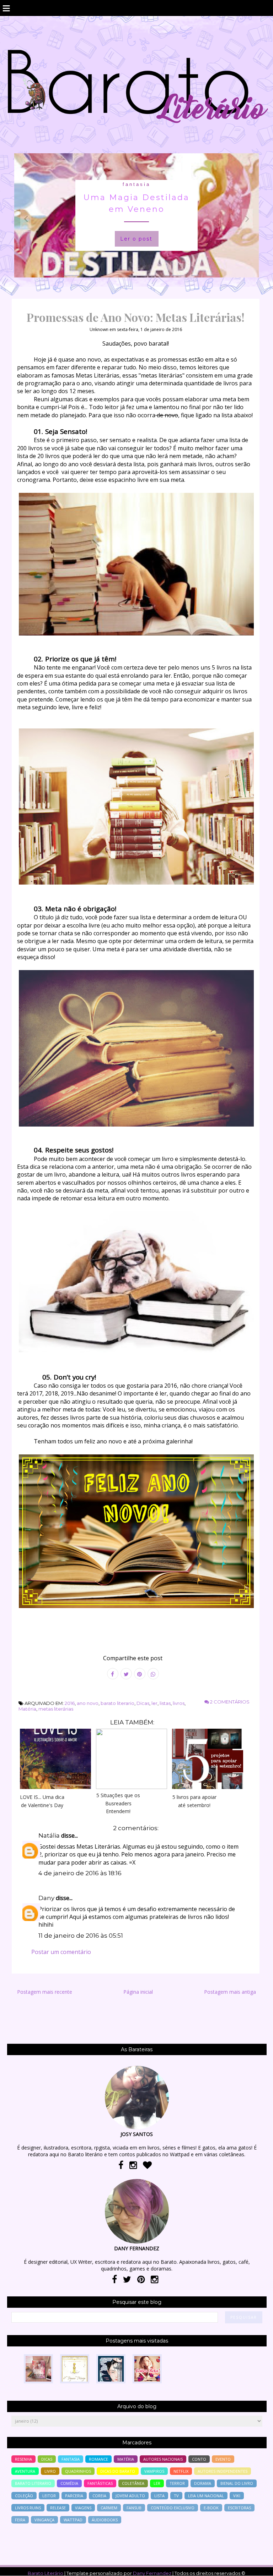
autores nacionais (163, 2459)
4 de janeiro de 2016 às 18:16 (80, 1873)
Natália (49, 1835)
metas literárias (56, 1709)
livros (179, 1703)
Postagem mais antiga (230, 1992)
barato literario (117, 1703)
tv (176, 2496)
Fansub (134, 2508)
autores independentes (223, 2471)
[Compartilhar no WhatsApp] (153, 1674)
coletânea (133, 2483)
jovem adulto (130, 2496)
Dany (46, 1898)
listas (165, 1703)
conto (199, 2459)
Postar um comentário (61, 1952)
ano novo (88, 1703)
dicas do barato (118, 2471)
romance (98, 2459)
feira (20, 2520)
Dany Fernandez (152, 2573)
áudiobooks (105, 2520)
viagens (83, 2508)
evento (223, 2459)
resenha (23, 2459)
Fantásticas (100, 2483)
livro (50, 2471)
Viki (237, 2496)
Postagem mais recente (45, 1992)
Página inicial (138, 1992)
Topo (255, 2566)
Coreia (99, 2496)
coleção (24, 2496)
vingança (44, 2520)
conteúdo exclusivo (173, 2508)
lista (159, 2496)
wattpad (73, 2520)
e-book (211, 2508)
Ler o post (136, 239)
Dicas (143, 1703)
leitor (49, 2496)
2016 (70, 1703)
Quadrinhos (78, 2471)
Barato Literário (45, 2573)
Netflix (181, 2471)
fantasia (136, 184)
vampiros (154, 2471)
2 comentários (229, 1702)
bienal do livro (237, 2483)
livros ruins (28, 2508)
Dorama (203, 2483)
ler (154, 1703)
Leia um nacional (206, 2496)
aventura (25, 2471)
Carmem (109, 2508)
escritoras (239, 2508)
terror (177, 2483)
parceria (74, 2496)
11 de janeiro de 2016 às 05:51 (81, 1936)
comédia (69, 2483)
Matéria (27, 1709)
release (58, 2508)
